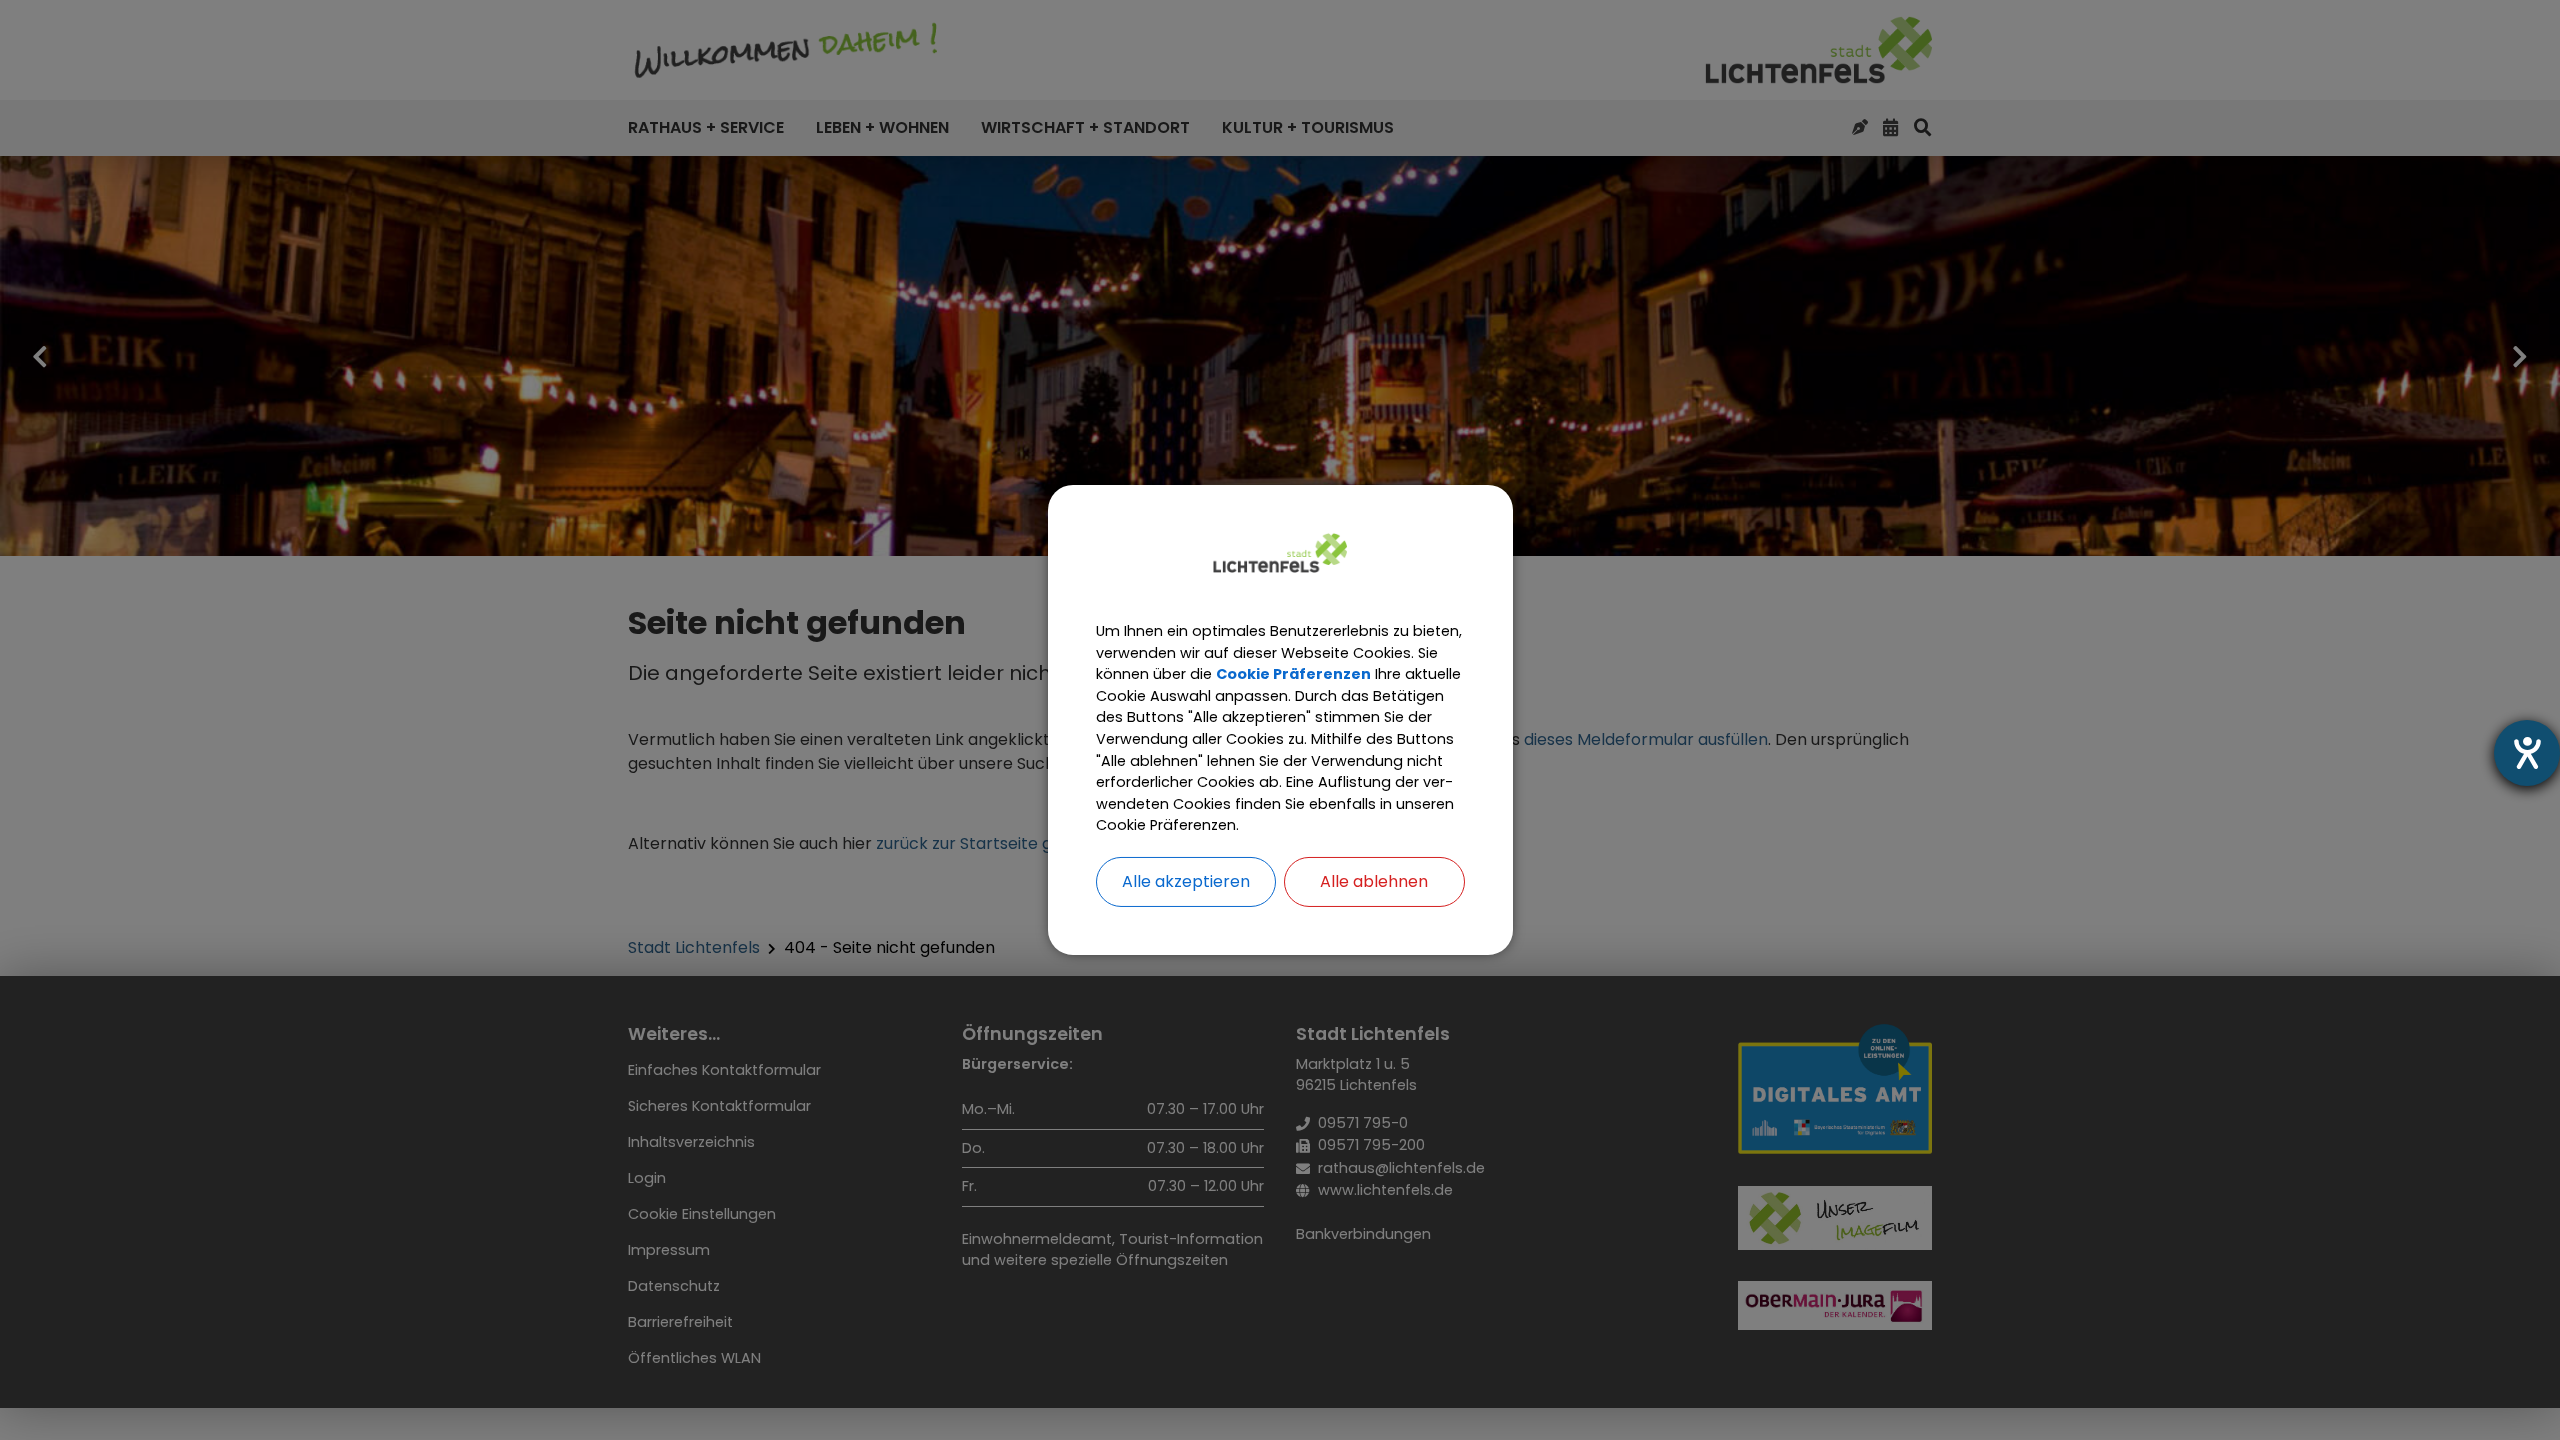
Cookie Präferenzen (1293, 674)
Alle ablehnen (1374, 881)
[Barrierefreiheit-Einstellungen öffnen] (2527, 753)
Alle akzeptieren (1186, 881)
